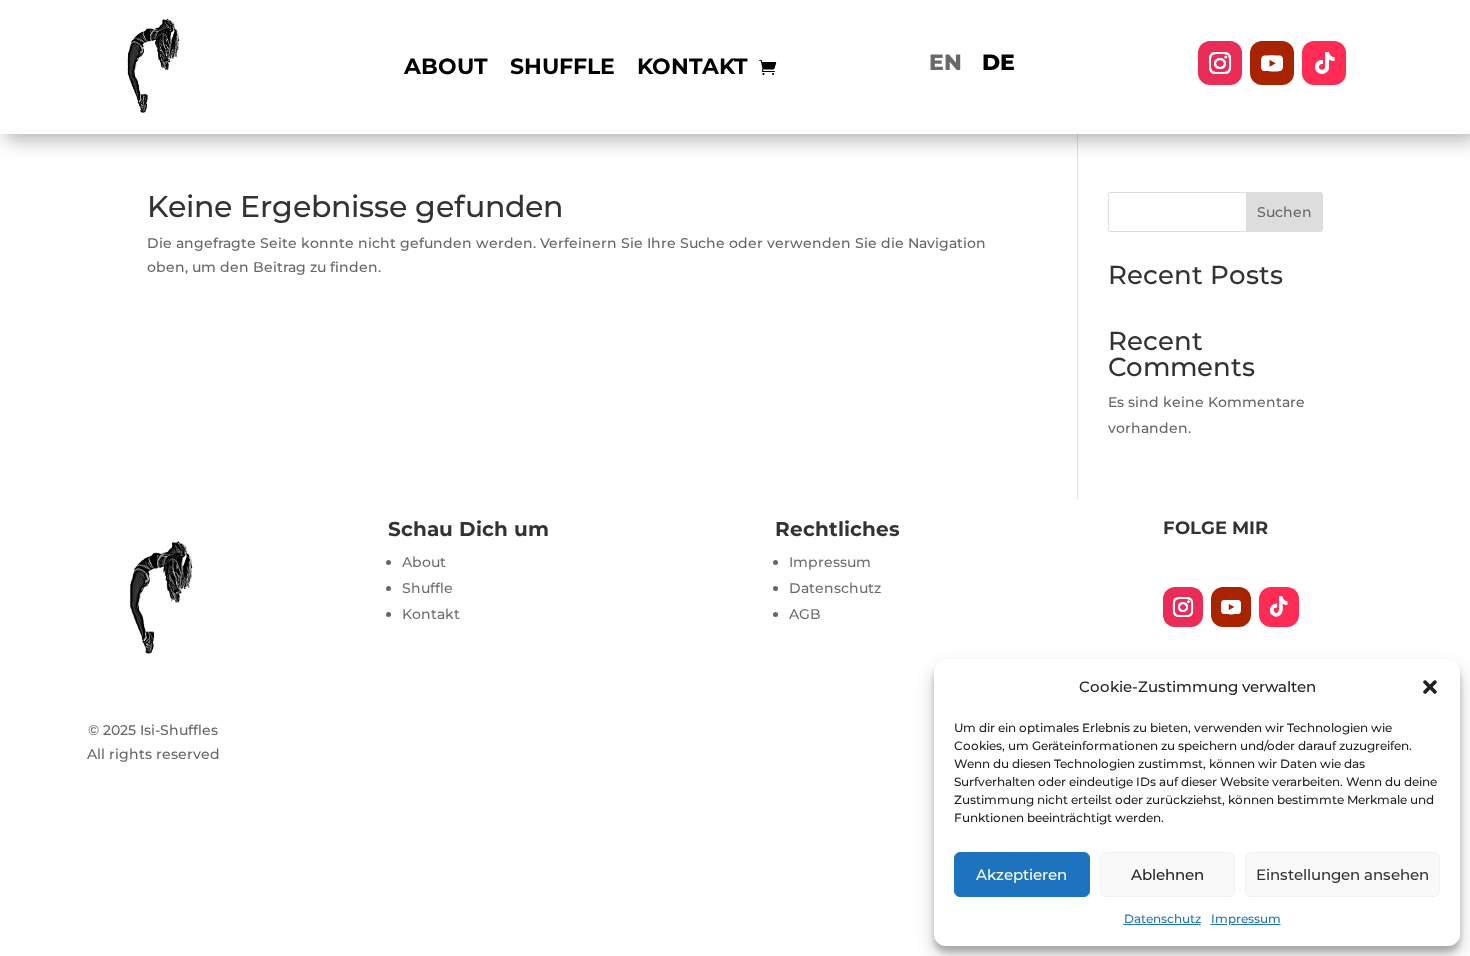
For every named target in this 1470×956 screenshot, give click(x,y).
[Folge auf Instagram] (1220, 63)
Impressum (1246, 918)
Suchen (1284, 212)
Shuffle (562, 70)
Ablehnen (1167, 874)
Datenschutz (1162, 918)
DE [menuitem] (998, 62)
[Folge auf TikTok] (1324, 63)
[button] (1430, 687)
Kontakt (692, 70)
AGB (805, 614)
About (446, 70)
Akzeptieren (1021, 874)
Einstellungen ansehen (1342, 874)
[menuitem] (945, 63)
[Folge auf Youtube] (1272, 63)
